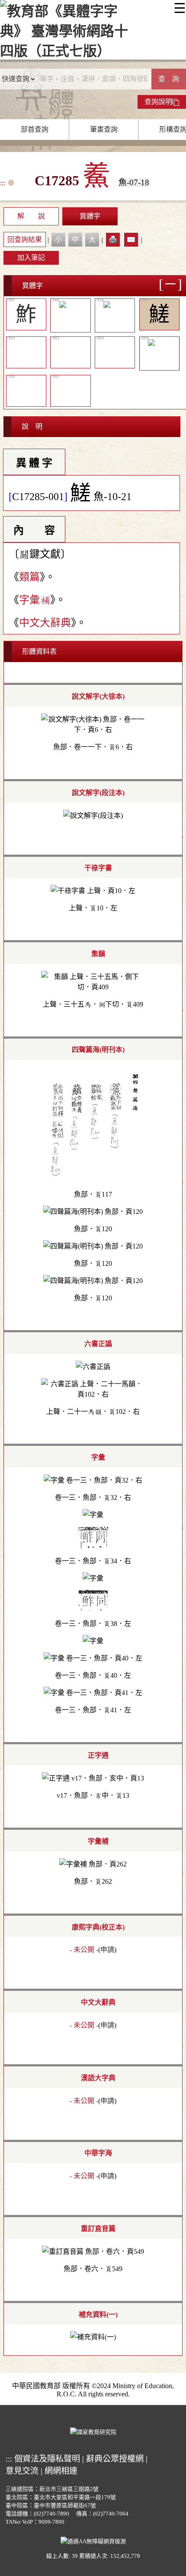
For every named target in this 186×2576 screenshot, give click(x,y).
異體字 (90, 216)
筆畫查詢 (104, 129)
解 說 (31, 216)
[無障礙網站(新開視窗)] (93, 2540)
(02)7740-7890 (51, 2514)
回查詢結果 (25, 239)
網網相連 (61, 2471)
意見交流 (22, 2471)
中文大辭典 (45, 623)
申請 (107, 1950)
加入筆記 (31, 258)
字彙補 (35, 600)
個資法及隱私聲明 (47, 2459)
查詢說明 (158, 102)
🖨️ (113, 239)
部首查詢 (35, 129)
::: (3, 183)
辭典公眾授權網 (115, 2459)
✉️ (131, 239)
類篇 (29, 577)
